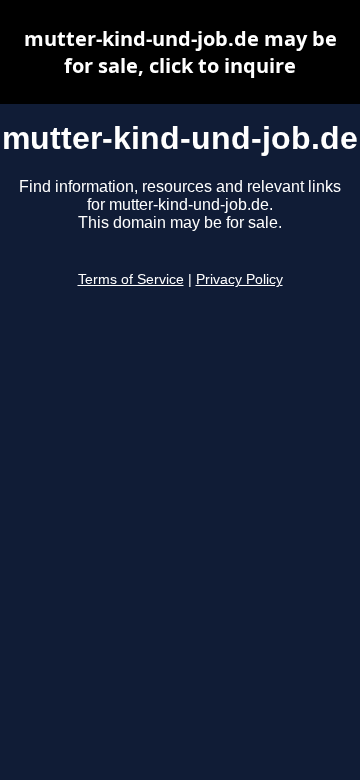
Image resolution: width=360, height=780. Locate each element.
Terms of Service (131, 279)
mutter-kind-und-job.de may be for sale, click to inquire (180, 52)
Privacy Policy (239, 279)
